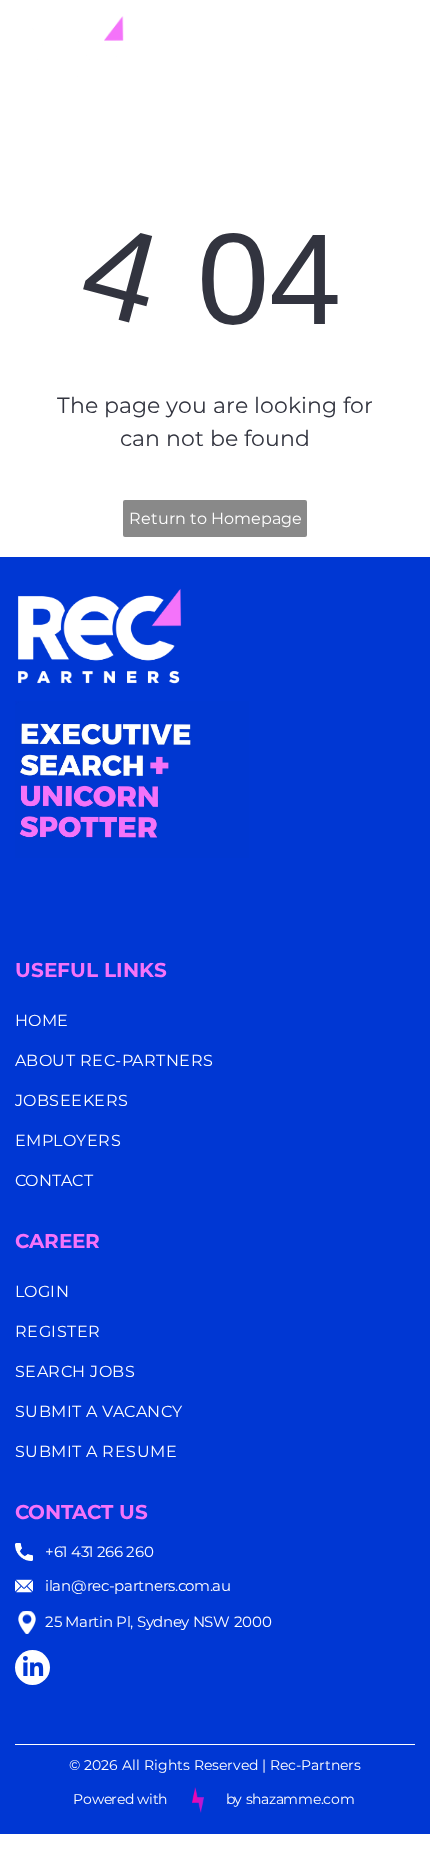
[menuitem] (215, 1021)
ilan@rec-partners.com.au (138, 1585)
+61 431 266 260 (99, 1551)
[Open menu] (400, 47)
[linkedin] (32, 1670)
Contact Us (81, 1512)
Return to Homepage (215, 518)
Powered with (120, 1799)
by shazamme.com (290, 1799)
